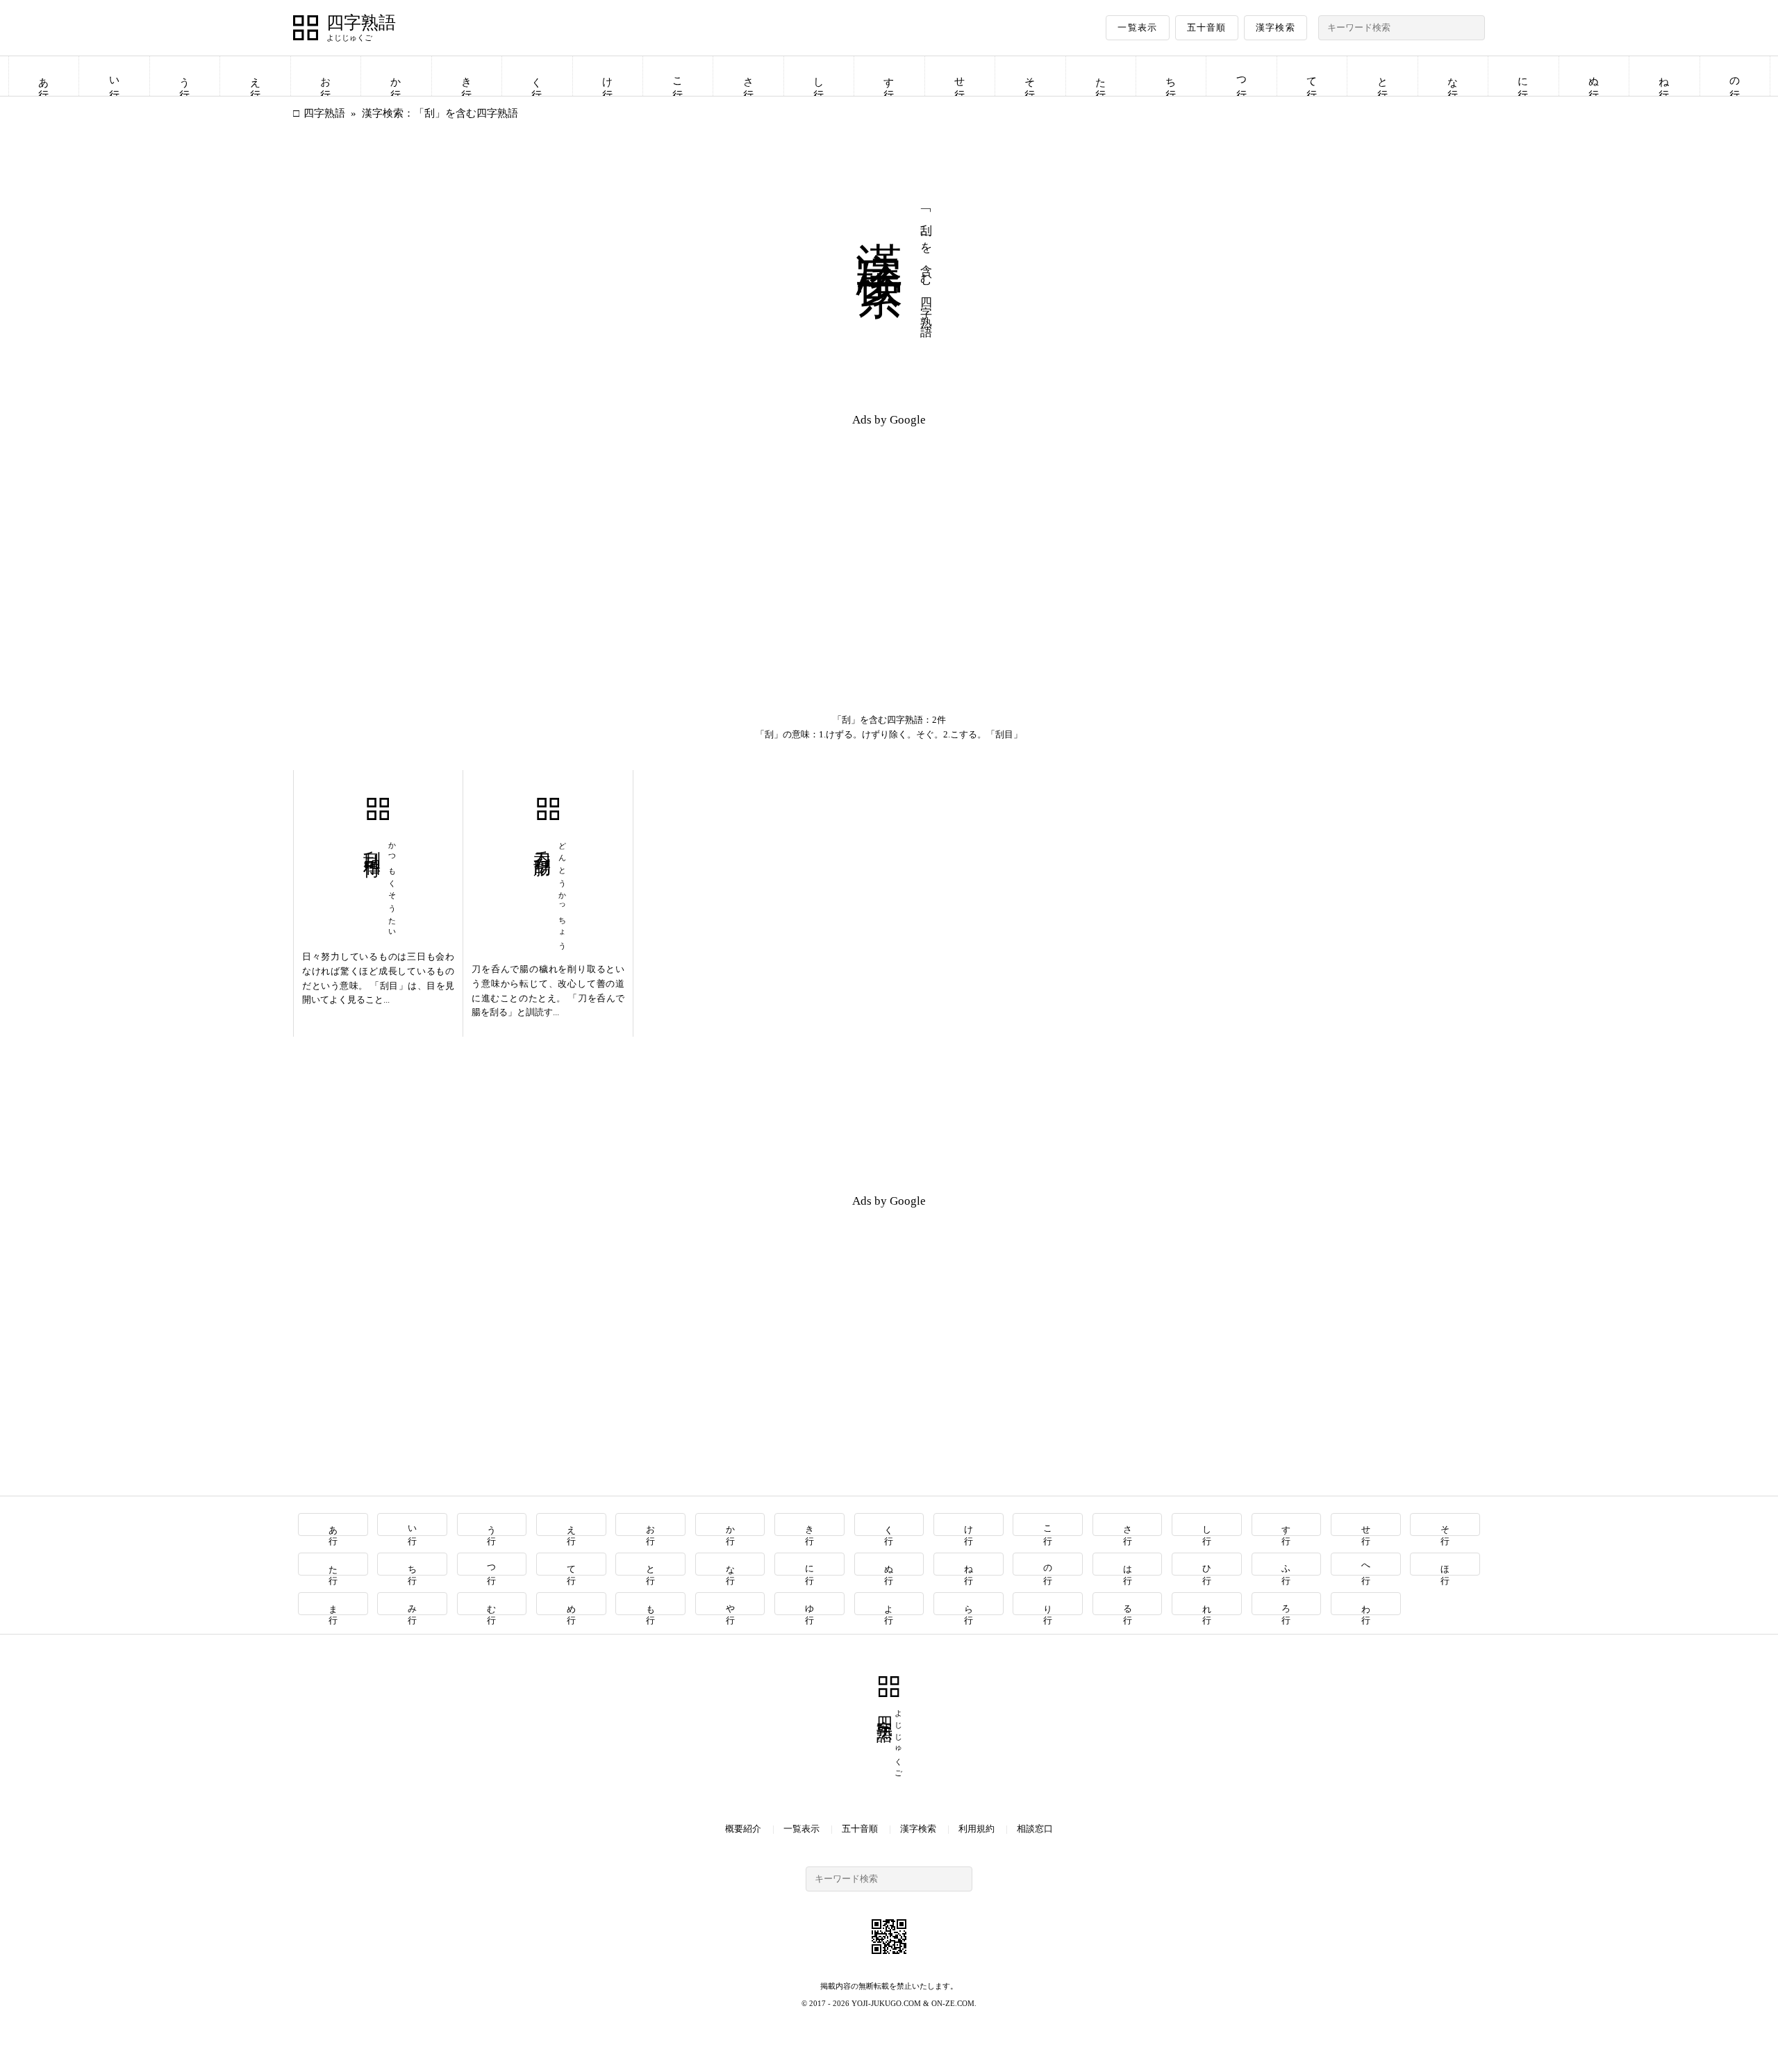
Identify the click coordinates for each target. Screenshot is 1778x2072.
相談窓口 (1035, 1829)
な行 (1453, 76)
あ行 (44, 76)
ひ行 (1207, 1564)
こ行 (678, 76)
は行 (1128, 1564)
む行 (492, 1604)
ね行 (1664, 76)
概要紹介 (743, 1829)
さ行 (749, 76)
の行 (1735, 76)
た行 (1101, 76)
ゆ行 (810, 1604)
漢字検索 (1276, 27)
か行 (396, 76)
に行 (1523, 76)
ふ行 (1287, 1564)
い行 (115, 76)
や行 (730, 1604)
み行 (413, 1604)
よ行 (889, 1604)
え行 (256, 76)
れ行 (1207, 1604)
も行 (651, 1604)
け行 (608, 76)
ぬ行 (1594, 76)
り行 (1048, 1604)
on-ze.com (953, 2003)
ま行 (333, 1604)
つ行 (1242, 76)
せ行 (960, 76)
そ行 (1030, 76)
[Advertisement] (591, 536)
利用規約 (977, 1829)
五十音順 (1207, 27)
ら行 (969, 1604)
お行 (326, 76)
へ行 (1366, 1564)
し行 (819, 76)
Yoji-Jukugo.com (886, 2003)
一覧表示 (1137, 27)
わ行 (1366, 1604)
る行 (1128, 1604)
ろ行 (1287, 1604)
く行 (537, 76)
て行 (1312, 76)
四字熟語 (361, 23)
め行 (571, 1604)
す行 (889, 76)
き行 (467, 76)
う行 (185, 76)
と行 (1383, 76)
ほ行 (1446, 1564)
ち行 (1171, 76)
